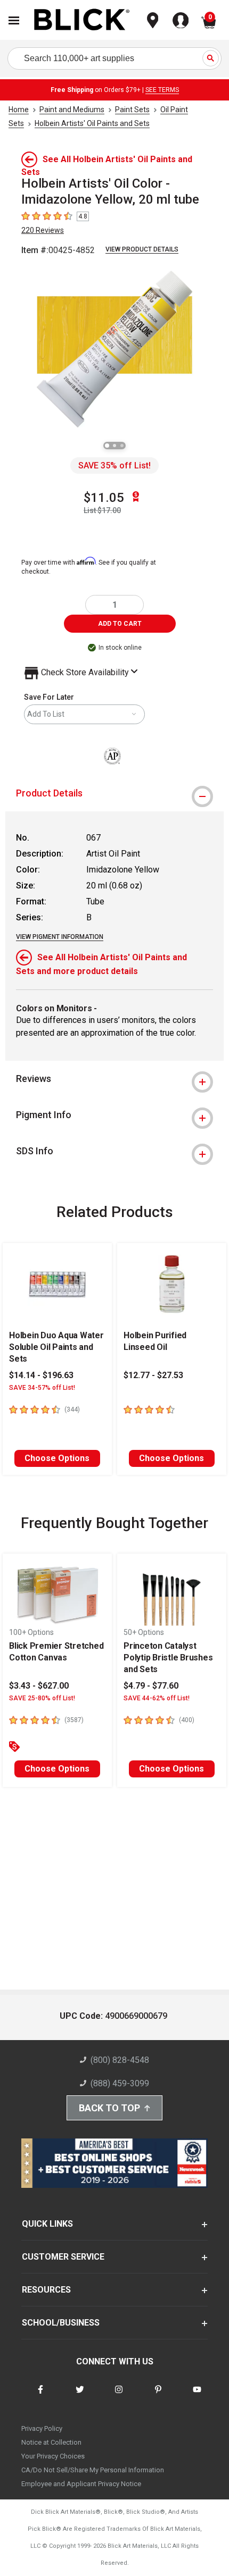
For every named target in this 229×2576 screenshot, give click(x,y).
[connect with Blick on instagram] (119, 2396)
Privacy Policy (42, 2428)
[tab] (114, 793)
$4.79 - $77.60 (151, 1686)
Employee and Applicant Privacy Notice (81, 2484)
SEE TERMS (162, 90)
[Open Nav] (14, 20)
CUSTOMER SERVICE (63, 2257)
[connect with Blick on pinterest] (158, 2396)
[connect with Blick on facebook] (40, 2396)
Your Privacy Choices (53, 2456)
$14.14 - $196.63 (41, 1375)
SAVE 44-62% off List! (157, 1698)
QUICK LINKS (47, 2224)
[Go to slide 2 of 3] (114, 446)
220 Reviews (43, 230)
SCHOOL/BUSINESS (61, 2323)
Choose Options (57, 1458)
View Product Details (142, 249)
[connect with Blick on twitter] (80, 2396)
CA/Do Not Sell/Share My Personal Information (93, 2470)
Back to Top (109, 2108)
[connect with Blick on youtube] (197, 2396)
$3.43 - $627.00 (39, 1686)
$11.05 (104, 498)
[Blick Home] (82, 20)
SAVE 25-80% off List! (42, 1698)
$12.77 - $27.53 (153, 1375)
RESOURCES (46, 2290)
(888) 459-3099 (120, 2083)
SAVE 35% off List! (114, 465)
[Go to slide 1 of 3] (107, 446)
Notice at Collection (51, 2442)
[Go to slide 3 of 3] (122, 446)
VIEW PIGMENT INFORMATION (60, 937)
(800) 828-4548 (120, 2060)
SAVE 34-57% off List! (42, 1388)
